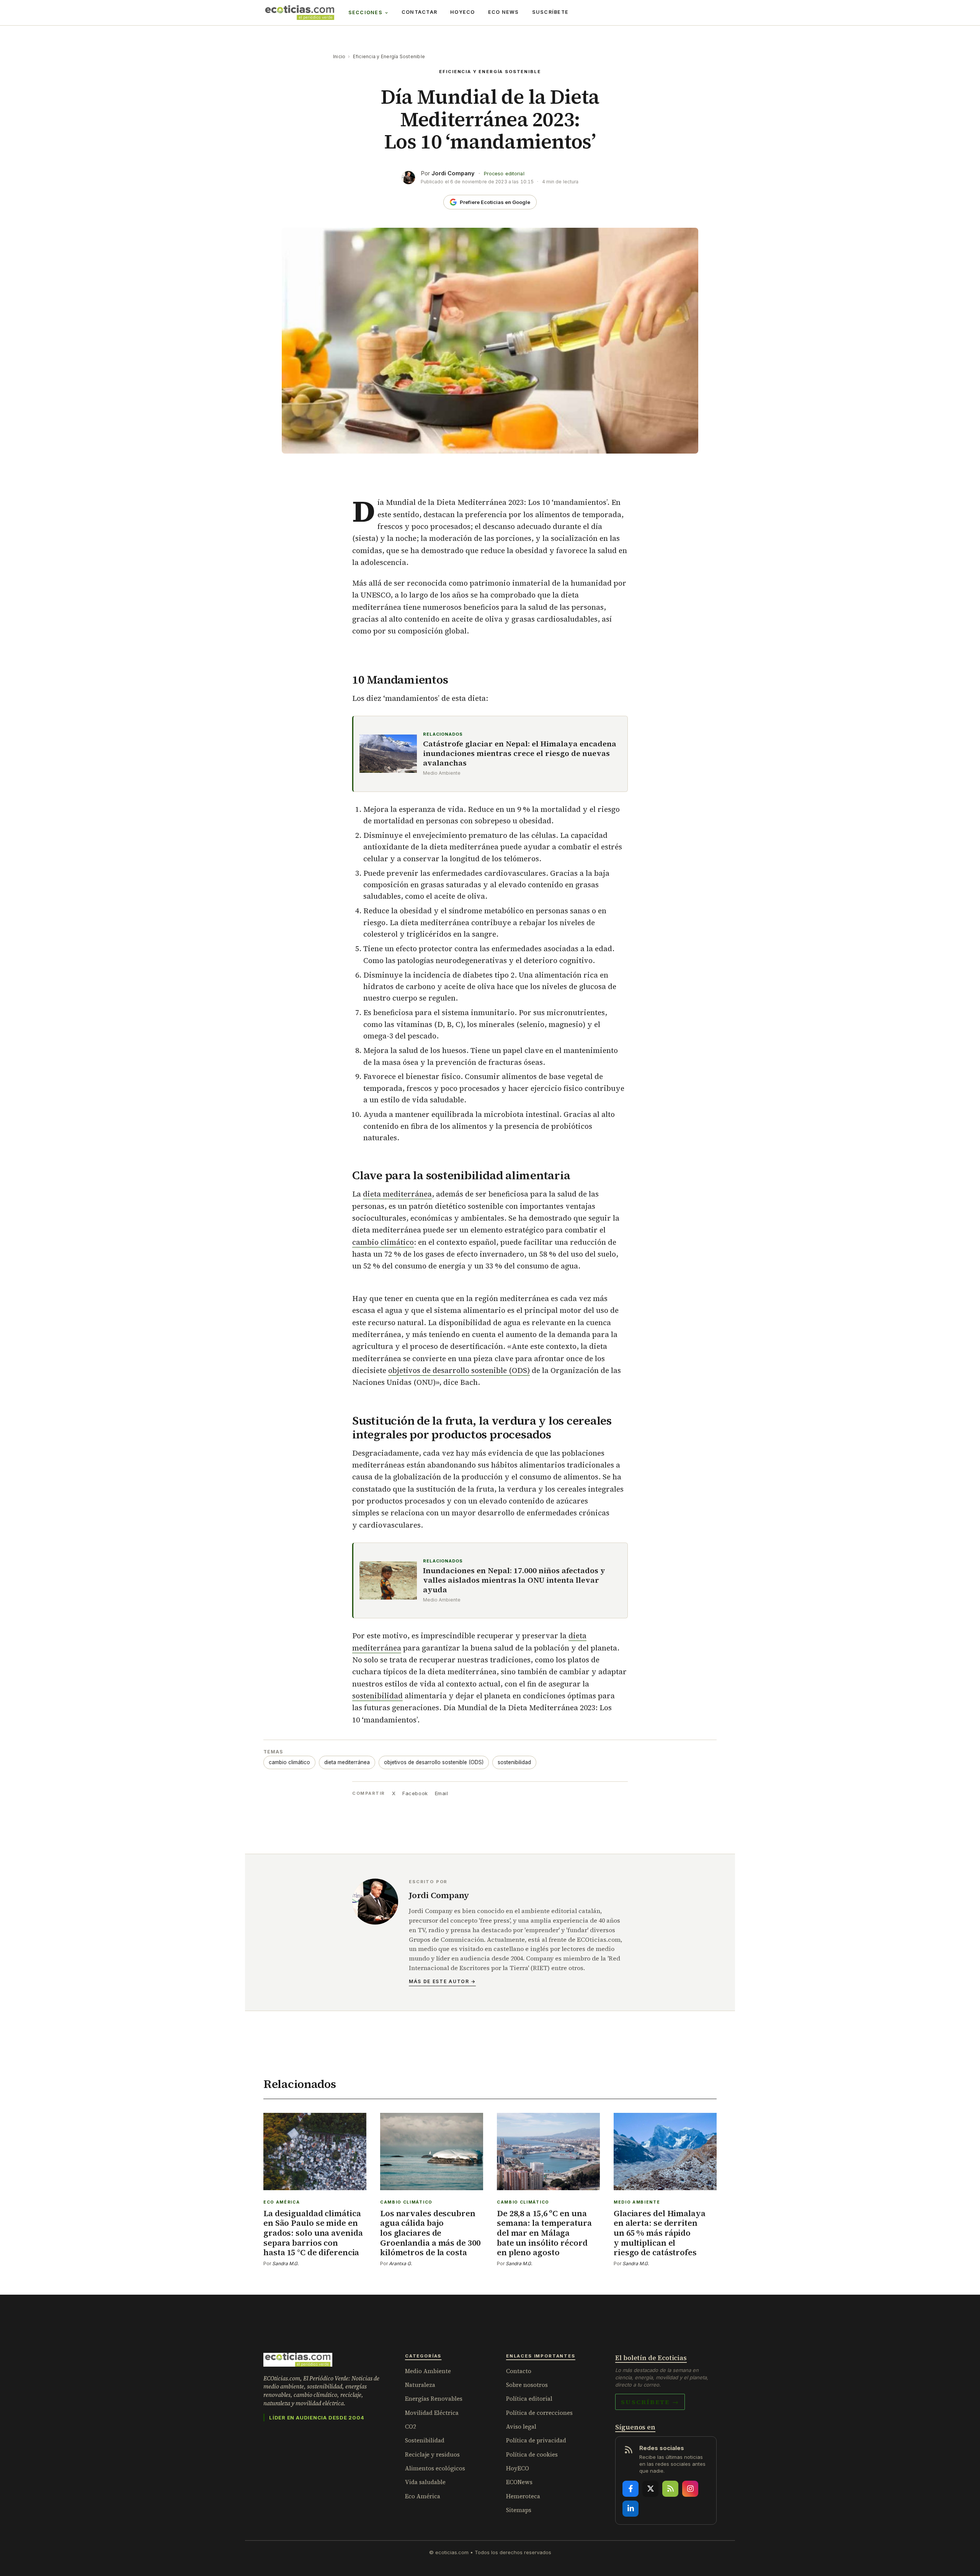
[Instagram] (690, 2489)
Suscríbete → (650, 2402)
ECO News (504, 12)
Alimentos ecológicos (435, 2468)
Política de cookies (532, 2454)
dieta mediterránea (397, 1194)
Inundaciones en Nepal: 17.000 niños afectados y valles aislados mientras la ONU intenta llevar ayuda (514, 1580)
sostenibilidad (377, 1696)
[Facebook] (630, 2489)
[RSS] (670, 2489)
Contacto (519, 2371)
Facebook (415, 1793)
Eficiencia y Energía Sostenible (389, 56)
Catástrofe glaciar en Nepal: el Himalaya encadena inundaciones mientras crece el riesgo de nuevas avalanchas (520, 753)
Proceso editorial (504, 174)
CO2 (411, 2427)
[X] (650, 2489)
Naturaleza (420, 2385)
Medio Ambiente (428, 2371)
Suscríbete (550, 12)
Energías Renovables (434, 2399)
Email (442, 1793)
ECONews (519, 2482)
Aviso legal (521, 2427)
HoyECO (463, 12)
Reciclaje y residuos (432, 2454)
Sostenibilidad (425, 2440)
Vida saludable (425, 2482)
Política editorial (529, 2399)
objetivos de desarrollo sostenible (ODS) (459, 1370)
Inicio (339, 56)
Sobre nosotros (527, 2385)
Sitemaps (519, 2510)
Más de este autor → (442, 1981)
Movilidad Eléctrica (432, 2413)
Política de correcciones (539, 2413)
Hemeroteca (523, 2496)
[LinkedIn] (630, 2509)
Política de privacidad (536, 2440)
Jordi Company (453, 173)
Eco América (423, 2496)
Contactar (419, 12)
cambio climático (383, 1242)
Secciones (365, 12)
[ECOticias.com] (300, 13)
